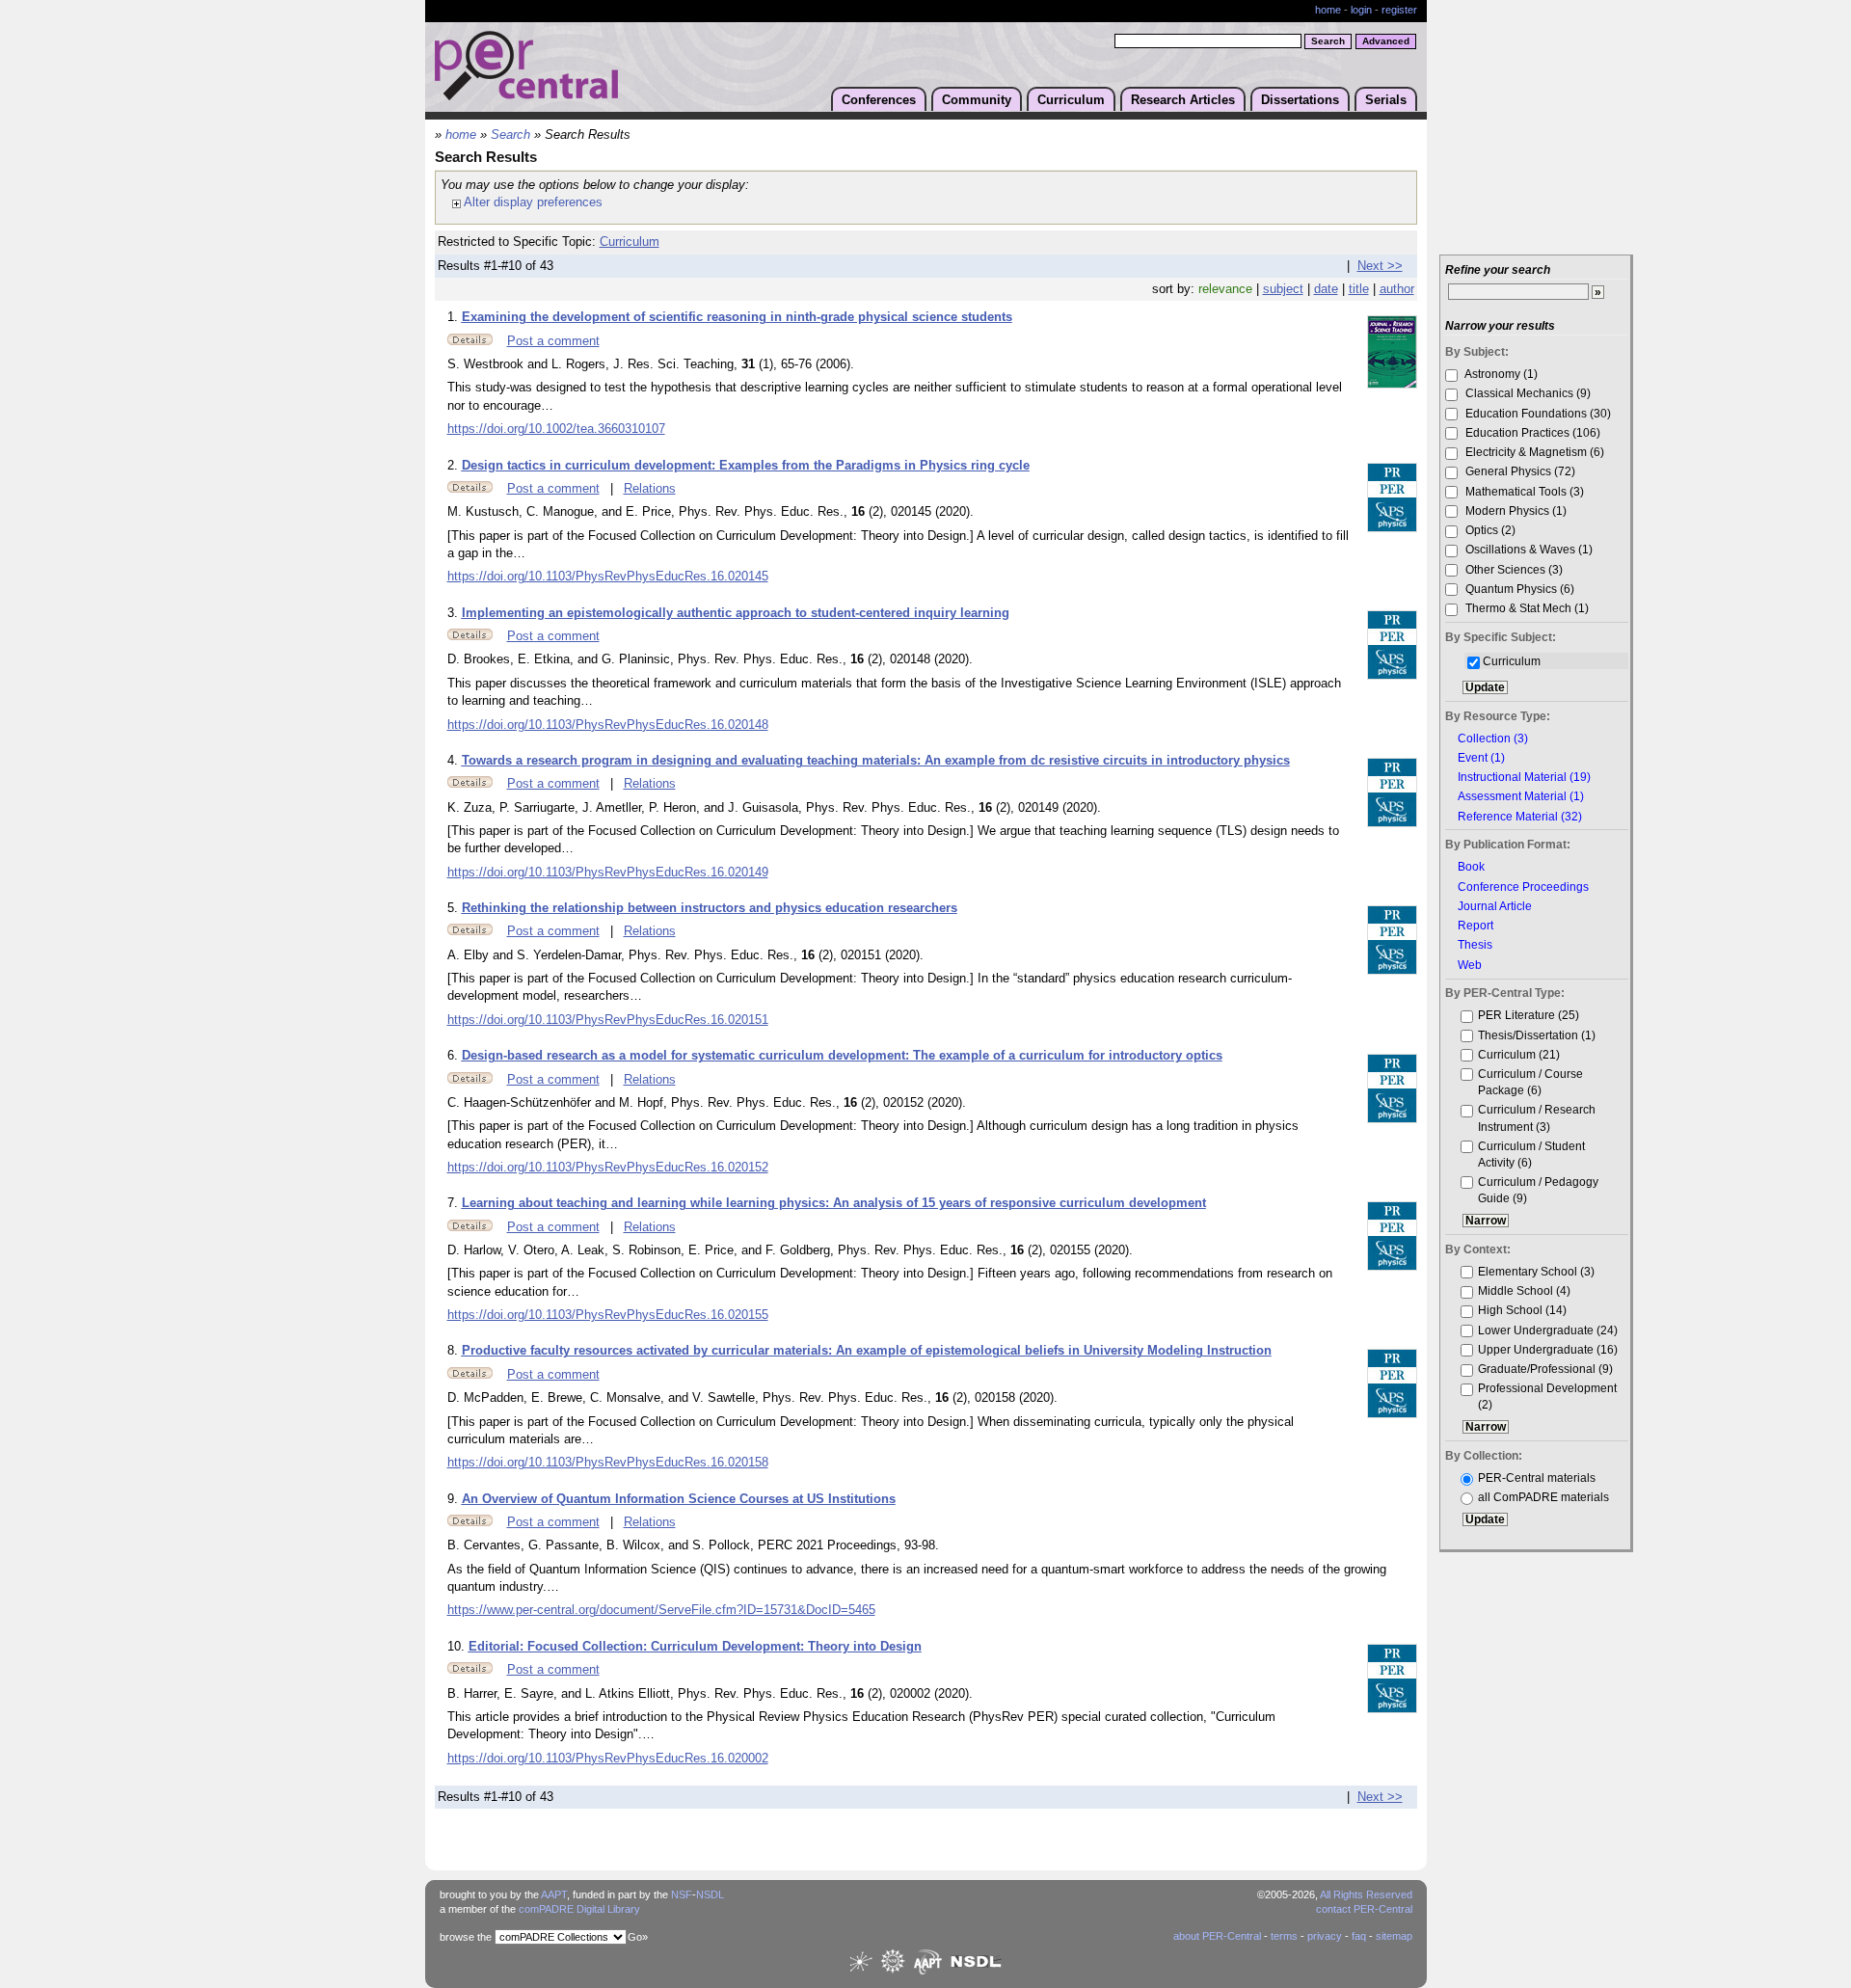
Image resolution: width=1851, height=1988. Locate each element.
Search (510, 135)
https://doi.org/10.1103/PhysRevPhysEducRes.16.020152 (608, 1168)
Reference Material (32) (1520, 817)
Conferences (879, 100)
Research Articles (1183, 100)
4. (455, 761)
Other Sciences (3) (1513, 569)
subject (1283, 289)
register (1399, 10)
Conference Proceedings (1523, 887)
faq (1359, 1936)
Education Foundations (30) (1537, 413)
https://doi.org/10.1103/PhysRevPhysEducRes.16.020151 (608, 1020)
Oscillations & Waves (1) (1528, 549)
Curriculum (1071, 100)
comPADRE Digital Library (579, 1909)
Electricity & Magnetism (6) (1533, 452)
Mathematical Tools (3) (1523, 491)
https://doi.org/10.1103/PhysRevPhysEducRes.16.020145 (608, 577)
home (1328, 10)
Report (1475, 926)
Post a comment (553, 341)
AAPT (554, 1894)
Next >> (1380, 266)
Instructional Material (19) (1524, 777)
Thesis (1475, 945)
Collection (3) (1493, 739)
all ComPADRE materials (1543, 1497)
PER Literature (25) (1529, 1015)
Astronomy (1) (1500, 374)
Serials (1386, 100)
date (1326, 289)
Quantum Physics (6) (1518, 589)
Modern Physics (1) (1515, 510)
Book (1471, 867)
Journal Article (1495, 906)
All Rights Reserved (1366, 1894)
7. (455, 1203)
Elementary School (1528, 1271)
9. (455, 1499)
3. (455, 613)
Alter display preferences (532, 202)
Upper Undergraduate (1536, 1349)
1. (455, 317)
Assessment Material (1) (1521, 796)
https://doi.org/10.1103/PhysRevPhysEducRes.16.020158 (608, 1463)
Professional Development (1547, 1388)
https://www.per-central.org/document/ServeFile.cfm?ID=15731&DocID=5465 (661, 1610)
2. (455, 466)
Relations (650, 489)
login (1361, 10)
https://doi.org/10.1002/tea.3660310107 (556, 429)
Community (977, 100)
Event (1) (1481, 758)
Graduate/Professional (1537, 1369)
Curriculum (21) (1519, 1054)
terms (1284, 1936)
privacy (1325, 1936)
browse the (466, 1937)
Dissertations (1300, 100)
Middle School (1516, 1290)
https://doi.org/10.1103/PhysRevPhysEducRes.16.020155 (608, 1315)
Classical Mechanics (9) (1527, 393)
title (1359, 289)
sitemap (1394, 1936)
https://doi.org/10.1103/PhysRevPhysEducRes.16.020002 (608, 1759)
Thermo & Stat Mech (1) (1526, 608)
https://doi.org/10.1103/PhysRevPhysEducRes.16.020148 (608, 725)
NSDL (710, 1894)
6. (455, 1056)
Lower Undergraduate (1536, 1330)
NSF (682, 1894)
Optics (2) (1489, 530)
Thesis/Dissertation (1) (1537, 1035)
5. (455, 908)
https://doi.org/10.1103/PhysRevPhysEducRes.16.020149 (608, 873)
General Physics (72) (1519, 471)
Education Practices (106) (1531, 432)
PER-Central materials (1537, 1478)
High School (1510, 1310)
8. (455, 1351)
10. (458, 1647)
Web (1470, 965)
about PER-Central (1217, 1936)
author (1397, 289)
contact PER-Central (1364, 1909)
